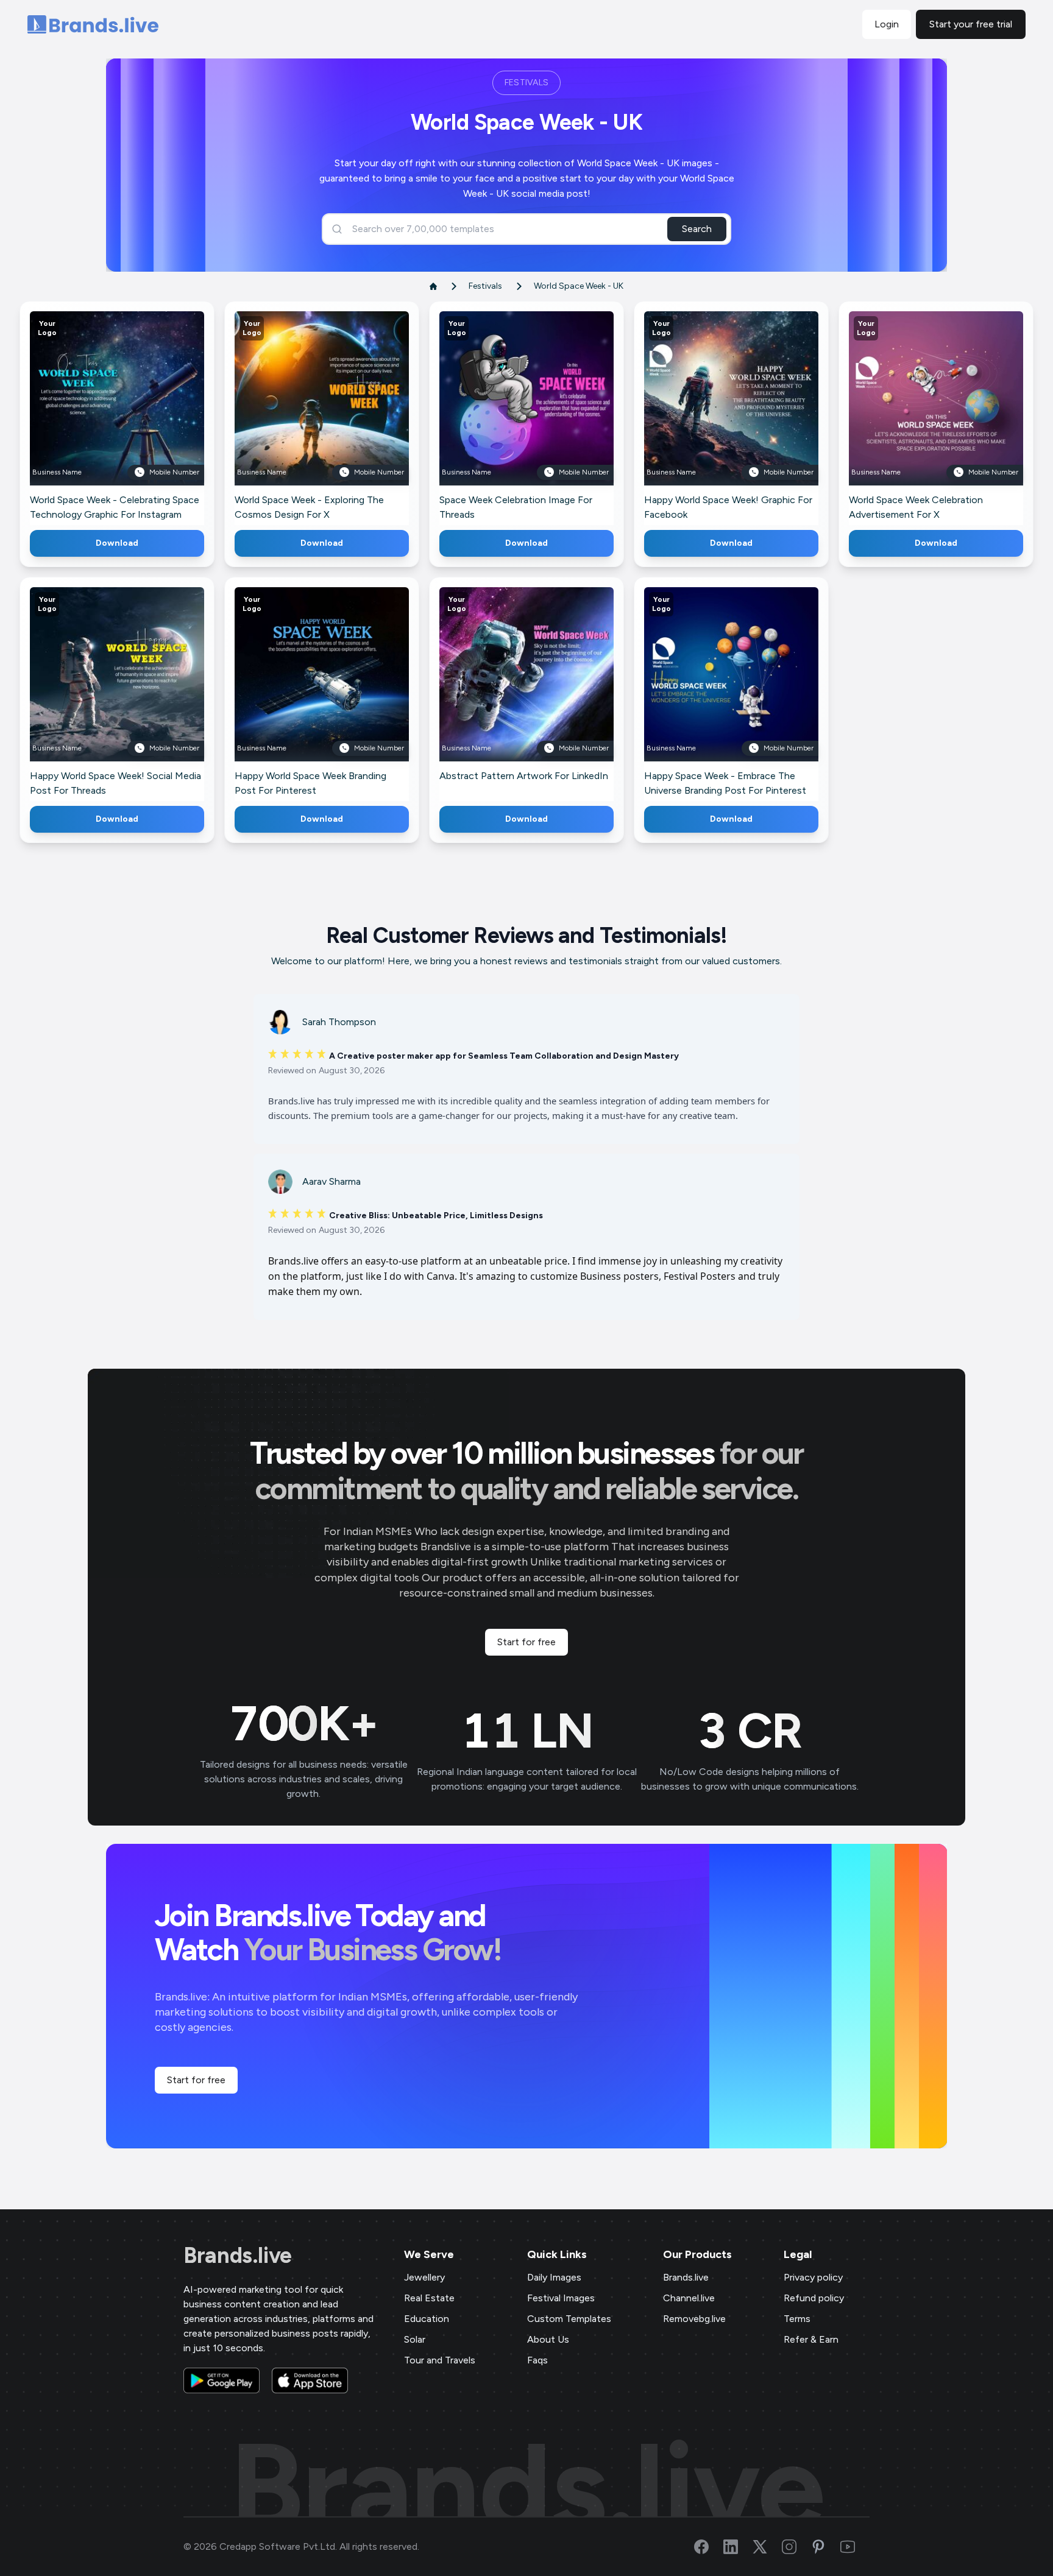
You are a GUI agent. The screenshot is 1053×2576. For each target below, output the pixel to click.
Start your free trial (971, 24)
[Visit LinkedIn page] (738, 2547)
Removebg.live (694, 2319)
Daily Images (554, 2277)
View (137, 416)
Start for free (526, 1642)
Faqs (537, 2360)
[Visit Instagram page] (796, 2547)
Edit (91, 416)
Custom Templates (569, 2319)
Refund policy (814, 2298)
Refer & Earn (811, 2339)
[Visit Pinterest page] (826, 2547)
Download (117, 543)
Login (887, 24)
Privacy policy (813, 2277)
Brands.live (238, 2256)
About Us (548, 2339)
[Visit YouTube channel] (855, 2547)
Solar (415, 2339)
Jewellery (424, 2277)
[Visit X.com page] (767, 2547)
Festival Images (561, 2298)
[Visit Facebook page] (709, 2547)
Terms (797, 2319)
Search (697, 229)
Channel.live (689, 2298)
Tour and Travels (440, 2360)
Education (427, 2319)
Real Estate (429, 2298)
